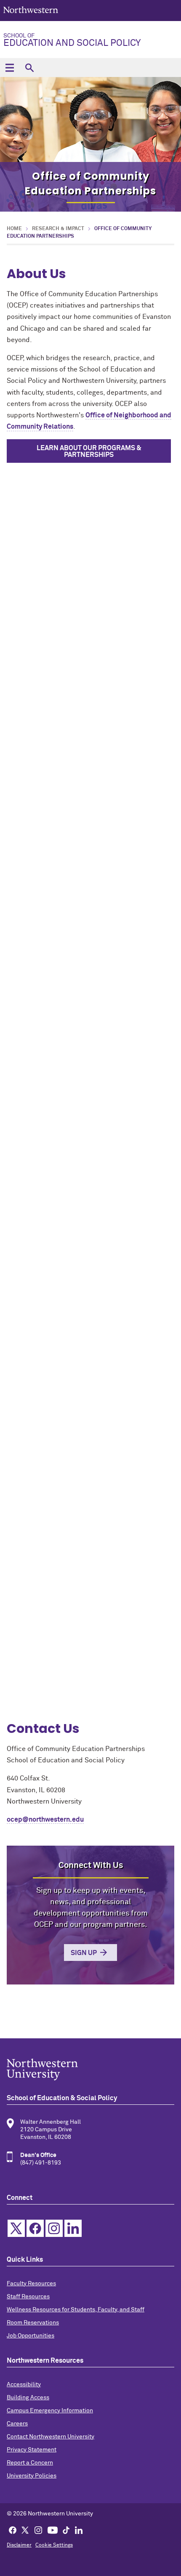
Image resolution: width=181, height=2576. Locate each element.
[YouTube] (53, 2530)
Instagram (54, 2228)
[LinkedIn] (79, 2530)
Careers (17, 2424)
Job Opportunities (31, 2336)
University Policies (32, 2476)
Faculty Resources (31, 2284)
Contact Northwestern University (51, 2437)
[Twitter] (25, 2530)
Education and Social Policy (72, 40)
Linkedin (73, 2228)
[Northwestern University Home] (31, 10)
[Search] (29, 68)
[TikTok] (66, 2530)
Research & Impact (58, 229)
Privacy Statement (32, 2450)
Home (14, 229)
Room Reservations (33, 2323)
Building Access (28, 2398)
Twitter (16, 2228)
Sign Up (84, 1953)
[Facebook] (13, 2530)
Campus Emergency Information (50, 2411)
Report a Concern (30, 2463)
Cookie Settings (54, 2545)
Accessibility (24, 2385)
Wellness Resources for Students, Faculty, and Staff (76, 2310)
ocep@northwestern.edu (45, 1820)
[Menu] (9, 68)
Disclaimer (19, 2545)
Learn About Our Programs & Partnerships (89, 451)
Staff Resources (28, 2297)
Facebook (35, 2228)
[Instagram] (38, 2530)
